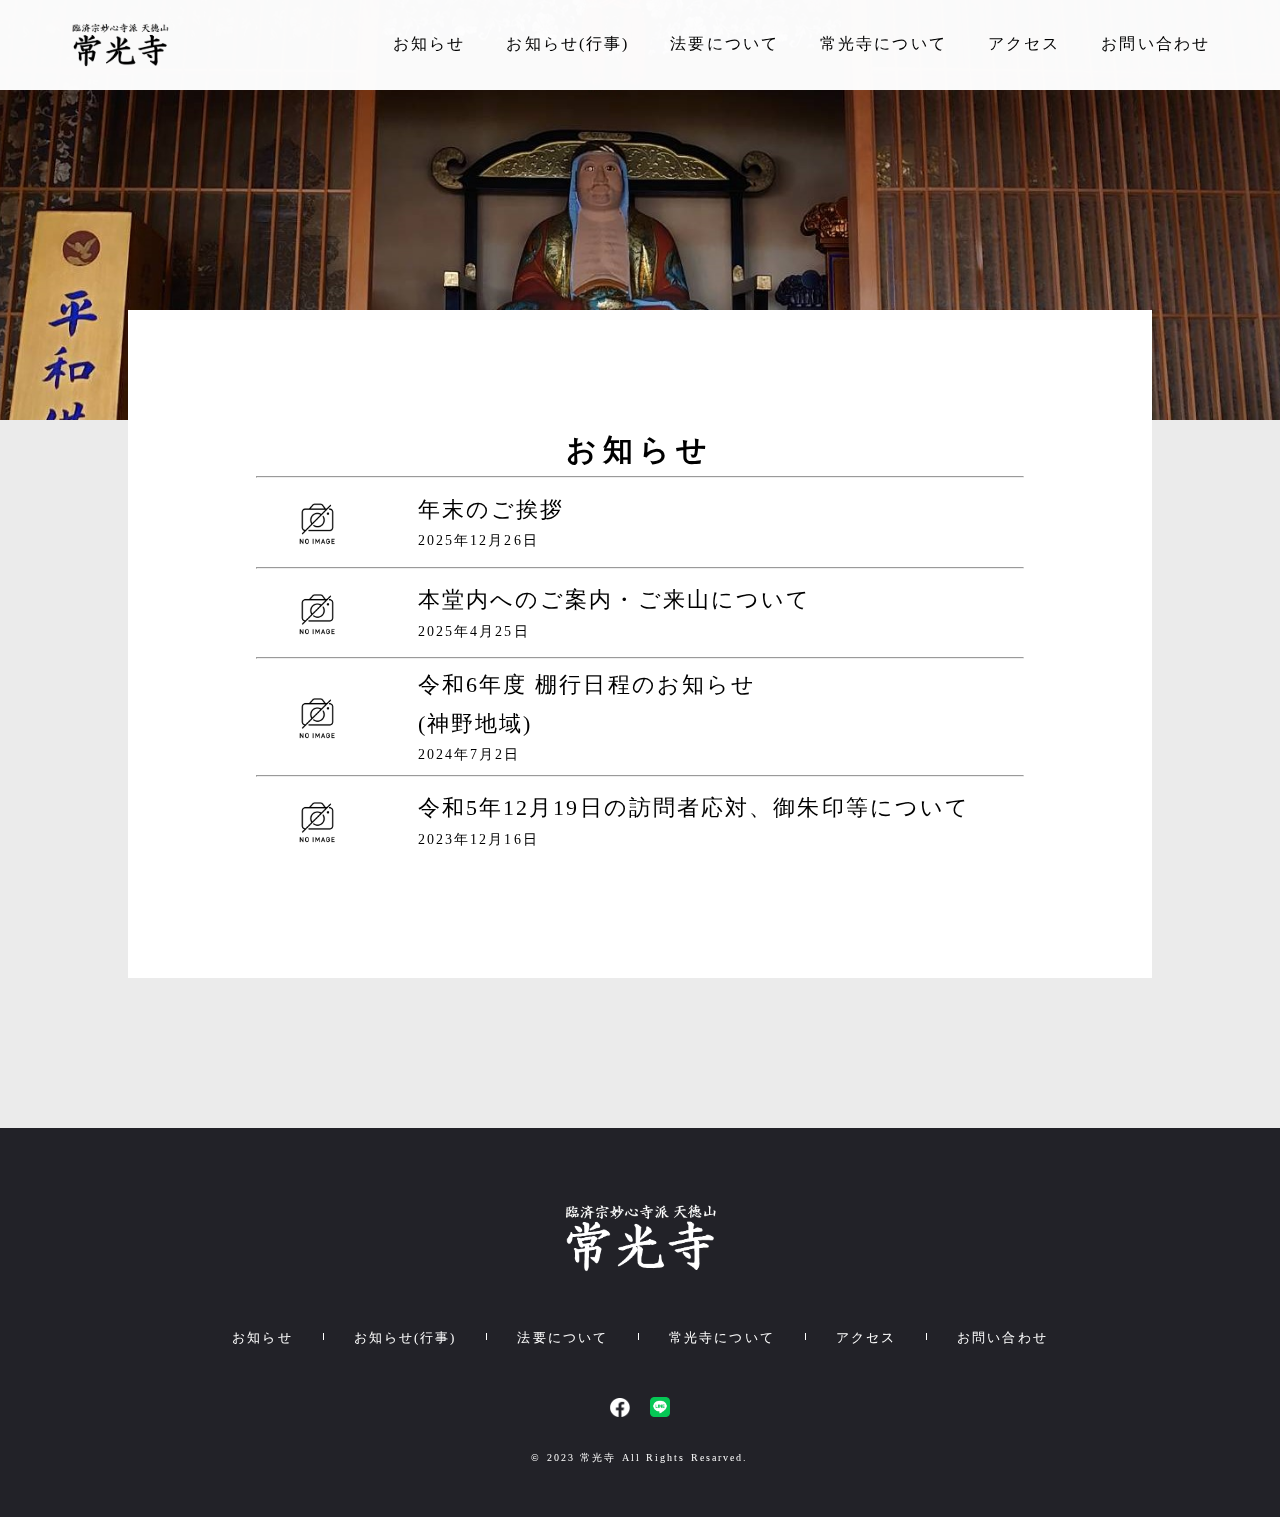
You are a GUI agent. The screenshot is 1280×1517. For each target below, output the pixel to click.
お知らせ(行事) (567, 43)
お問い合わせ (1155, 43)
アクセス (1024, 43)
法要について (724, 43)
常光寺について (883, 43)
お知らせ (429, 43)
